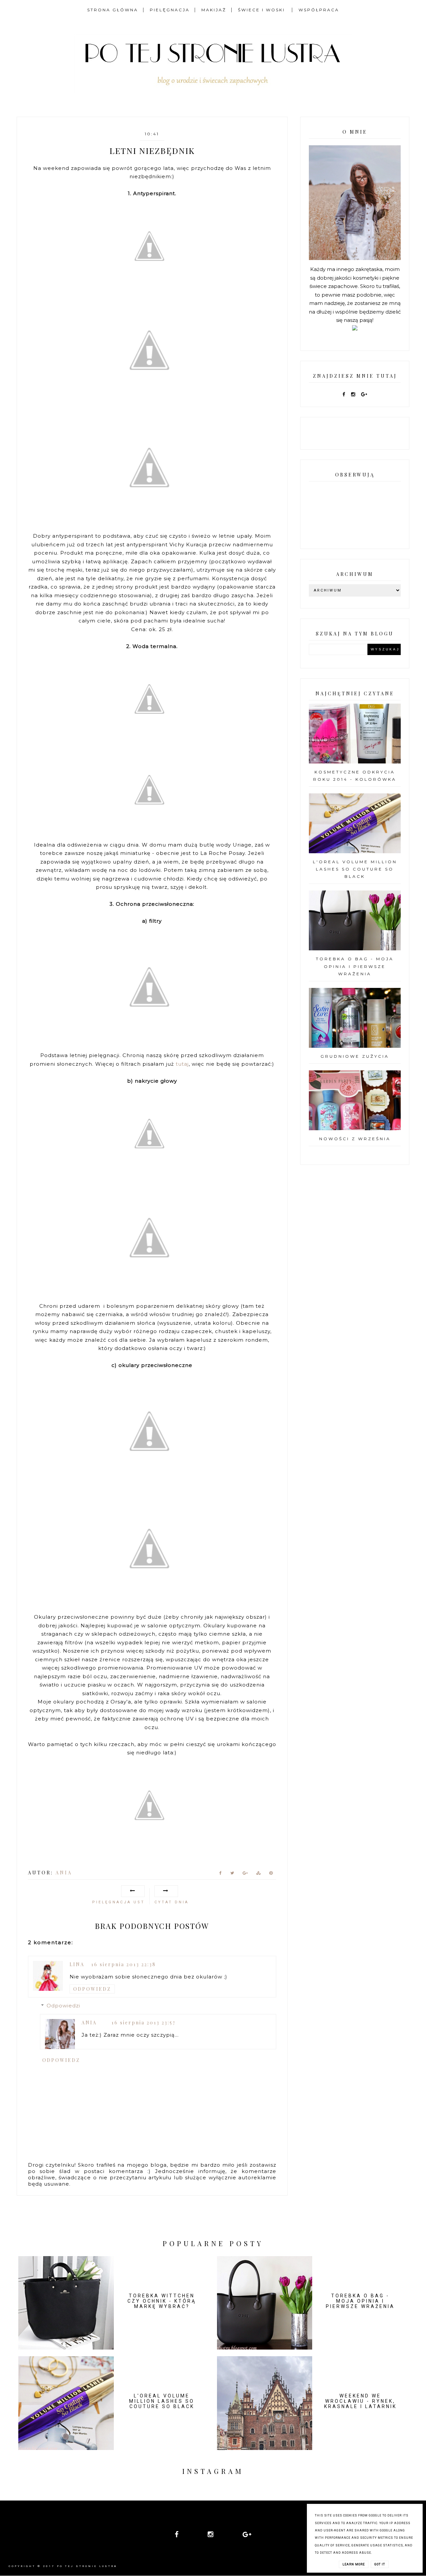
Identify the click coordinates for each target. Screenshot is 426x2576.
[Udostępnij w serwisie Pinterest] (271, 1874)
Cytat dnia (172, 1902)
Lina (77, 1964)
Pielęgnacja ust (118, 1902)
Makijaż (214, 10)
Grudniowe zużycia (355, 1056)
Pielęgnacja (170, 10)
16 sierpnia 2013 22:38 (124, 1964)
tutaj (182, 1064)
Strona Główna (113, 10)
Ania (89, 2023)
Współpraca (319, 10)
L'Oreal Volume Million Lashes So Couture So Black (355, 869)
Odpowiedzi (63, 2006)
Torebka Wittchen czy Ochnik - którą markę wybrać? (162, 2301)
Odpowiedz (92, 1989)
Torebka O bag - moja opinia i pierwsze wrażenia (355, 966)
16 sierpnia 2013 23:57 (144, 2023)
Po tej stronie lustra (87, 2566)
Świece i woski (262, 10)
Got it (380, 2564)
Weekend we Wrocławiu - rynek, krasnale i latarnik (360, 2401)
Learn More (354, 2564)
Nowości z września (355, 1139)
